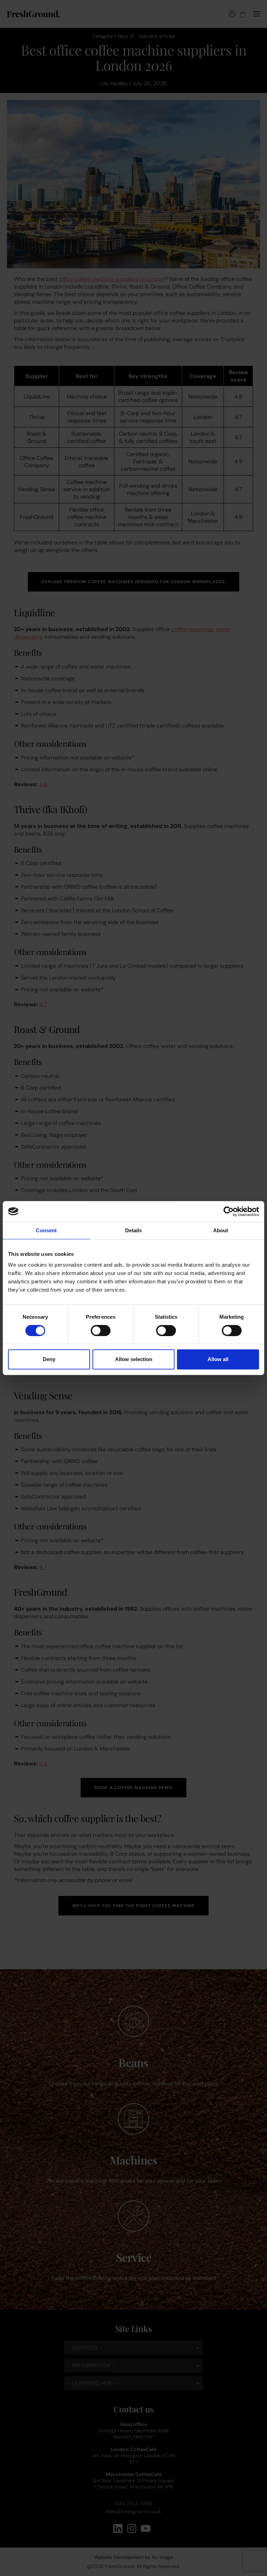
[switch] (101, 1331)
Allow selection (134, 1359)
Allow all (218, 1359)
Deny (49, 1359)
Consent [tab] (46, 1230)
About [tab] (221, 1230)
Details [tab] (134, 1230)
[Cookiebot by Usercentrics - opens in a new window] (229, 1211)
